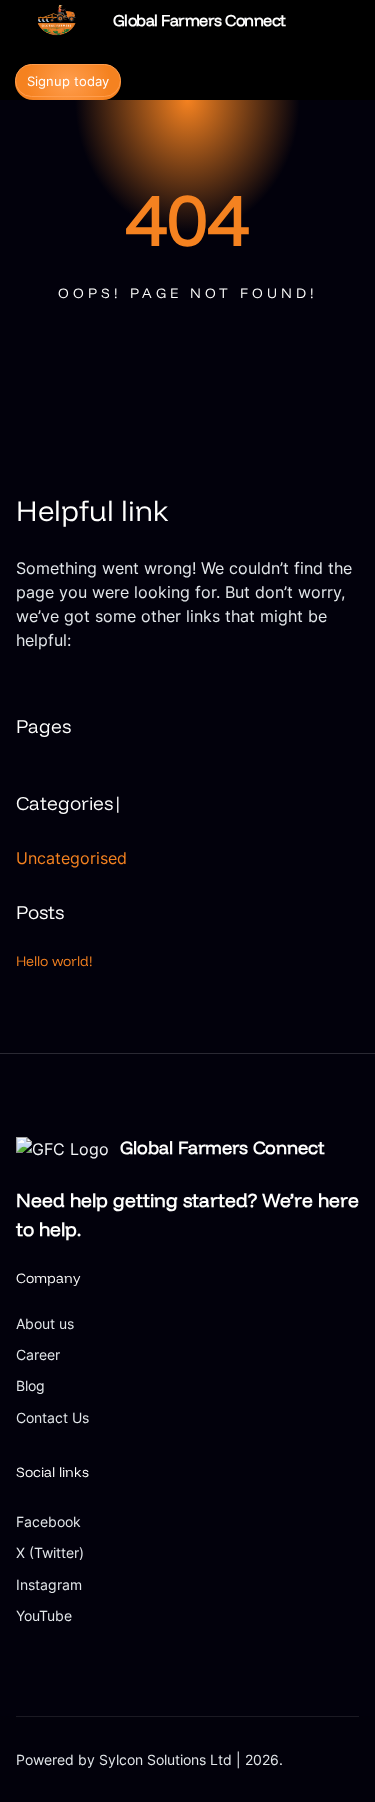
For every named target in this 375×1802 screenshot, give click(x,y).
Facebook (48, 1521)
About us (45, 1323)
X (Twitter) (50, 1552)
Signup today (68, 81)
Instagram (49, 1584)
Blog (30, 1385)
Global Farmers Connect (199, 20)
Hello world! (54, 961)
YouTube (44, 1615)
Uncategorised (71, 858)
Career (38, 1354)
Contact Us (52, 1417)
